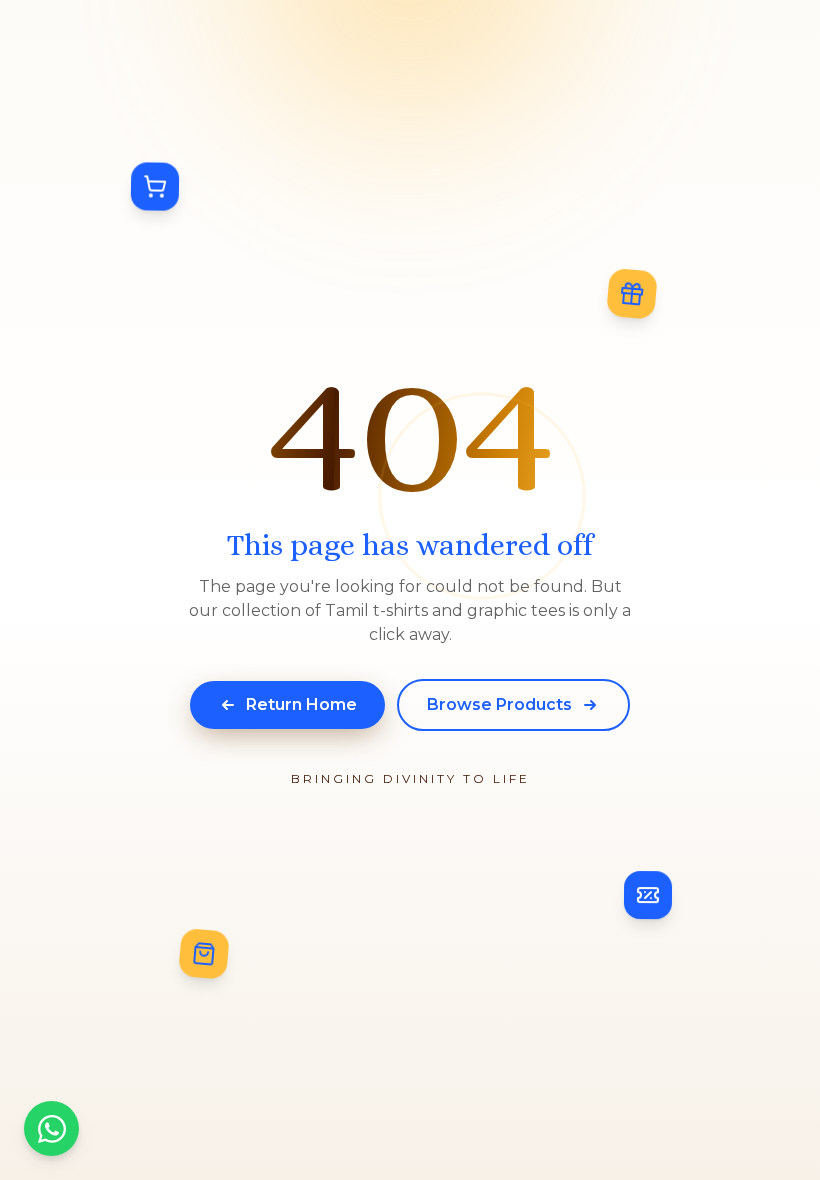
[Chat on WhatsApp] (51, 1128)
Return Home (301, 704)
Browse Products (499, 704)
